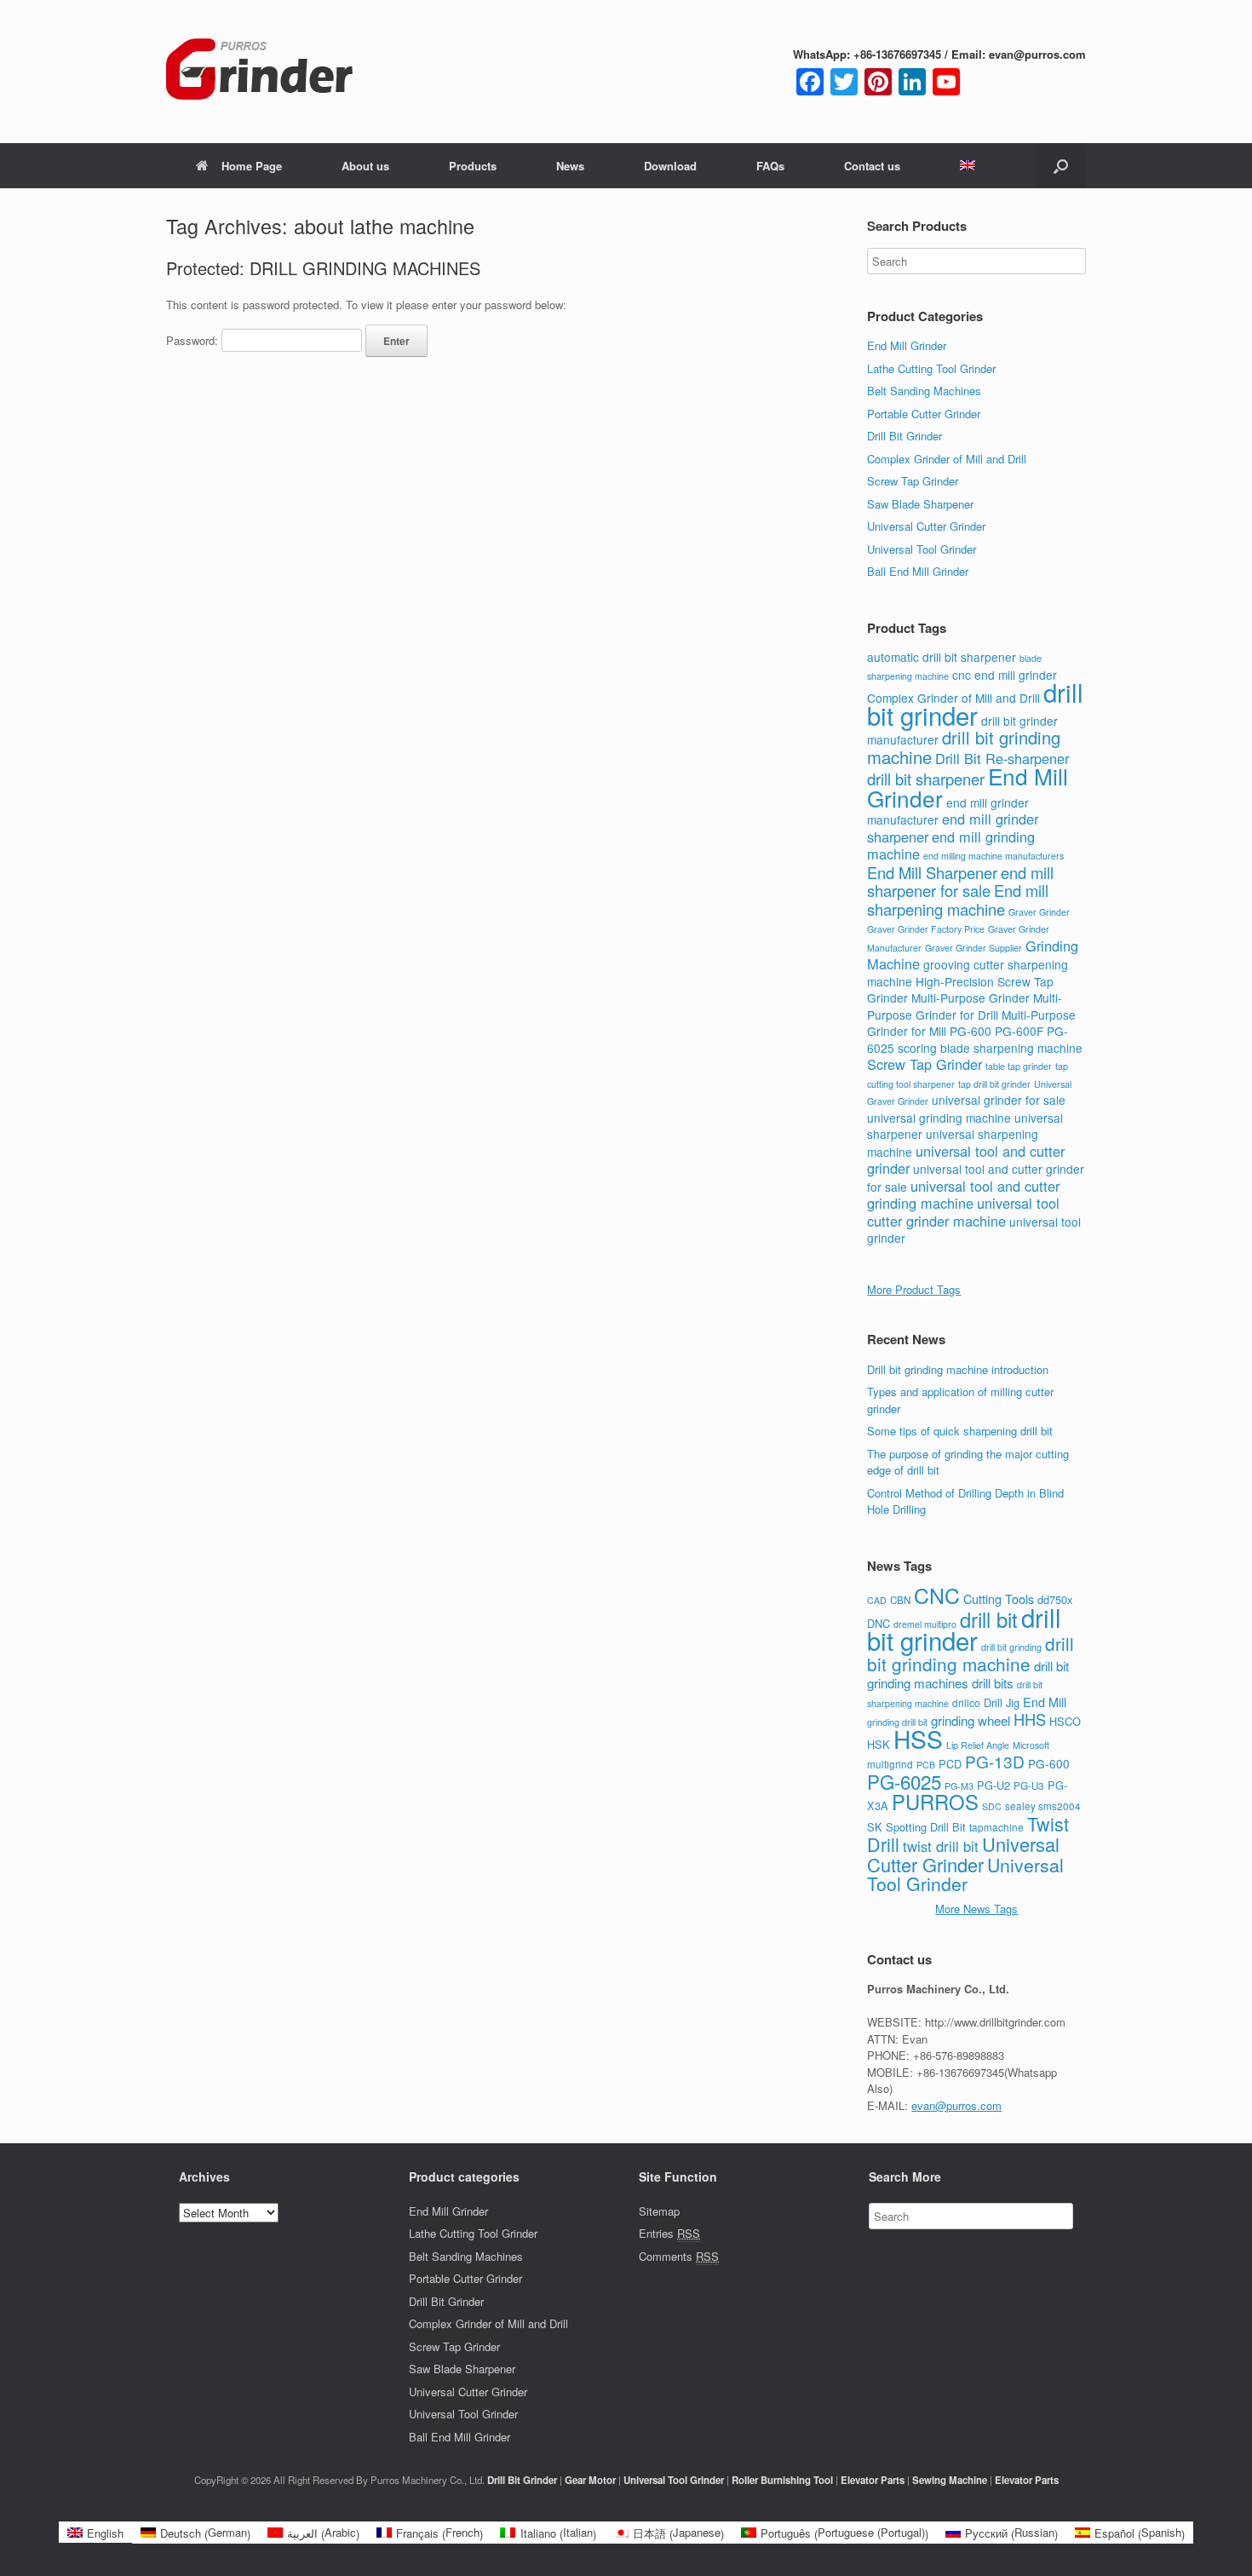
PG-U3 (1029, 1785)
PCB (926, 1765)
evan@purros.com (956, 2105)
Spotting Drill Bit (926, 1827)
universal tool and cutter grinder (966, 1160)
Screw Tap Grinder (913, 481)
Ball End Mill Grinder (918, 571)
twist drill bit (941, 1846)
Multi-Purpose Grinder (971, 998)
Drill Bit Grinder (905, 436)
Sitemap (659, 2211)
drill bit (989, 1619)
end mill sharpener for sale (960, 882)
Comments (679, 2256)
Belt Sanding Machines (924, 391)
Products (473, 166)
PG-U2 (994, 1785)
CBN (900, 1600)
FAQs (770, 166)
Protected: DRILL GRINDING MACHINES (323, 268)
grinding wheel (971, 1720)
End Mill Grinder (907, 345)
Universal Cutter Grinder (926, 526)
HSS (918, 1739)
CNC (937, 1595)
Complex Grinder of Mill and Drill (947, 459)
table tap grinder (1019, 1066)
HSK (879, 1744)
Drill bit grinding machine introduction (958, 1369)
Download (670, 166)
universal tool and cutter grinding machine (963, 1195)
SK (875, 1827)
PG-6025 (904, 1781)
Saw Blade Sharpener (920, 504)
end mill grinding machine (951, 845)
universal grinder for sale (999, 1100)
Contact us (872, 166)
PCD (950, 1764)
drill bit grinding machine (971, 1653)
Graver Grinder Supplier (973, 948)
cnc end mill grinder (1005, 675)
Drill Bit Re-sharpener (1002, 758)
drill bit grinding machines (968, 1675)
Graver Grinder (1039, 912)
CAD (877, 1600)
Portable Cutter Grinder (924, 414)
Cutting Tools (999, 1598)
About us (365, 166)
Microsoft (1031, 1745)
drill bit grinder (975, 703)
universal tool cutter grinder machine (963, 1212)
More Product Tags (914, 1289)
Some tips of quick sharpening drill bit (960, 1431)
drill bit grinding (1011, 1647)
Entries (669, 2233)
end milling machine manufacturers (994, 856)
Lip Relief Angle (978, 1745)
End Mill (1045, 1702)
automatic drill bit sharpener (942, 657)
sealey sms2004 (1043, 1806)
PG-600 (971, 1031)
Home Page (252, 166)
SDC (992, 1806)
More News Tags (976, 1909)
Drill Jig (1002, 1702)
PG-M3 (959, 1786)
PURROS (935, 1802)
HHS (1030, 1719)
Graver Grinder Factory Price (926, 929)
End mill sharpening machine (958, 900)
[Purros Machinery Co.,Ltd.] (260, 72)
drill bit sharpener (926, 779)
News (570, 166)
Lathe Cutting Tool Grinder (931, 368)
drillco (966, 1703)
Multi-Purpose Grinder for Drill (965, 1006)
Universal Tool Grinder (922, 549)
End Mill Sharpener (932, 872)
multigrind (890, 1764)
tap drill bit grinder (994, 1084)
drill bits (993, 1683)
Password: (194, 340)
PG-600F (1019, 1031)
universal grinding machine (939, 1118)
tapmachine (996, 1827)
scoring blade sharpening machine (990, 1048)
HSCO (1065, 1721)
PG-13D (995, 1761)
